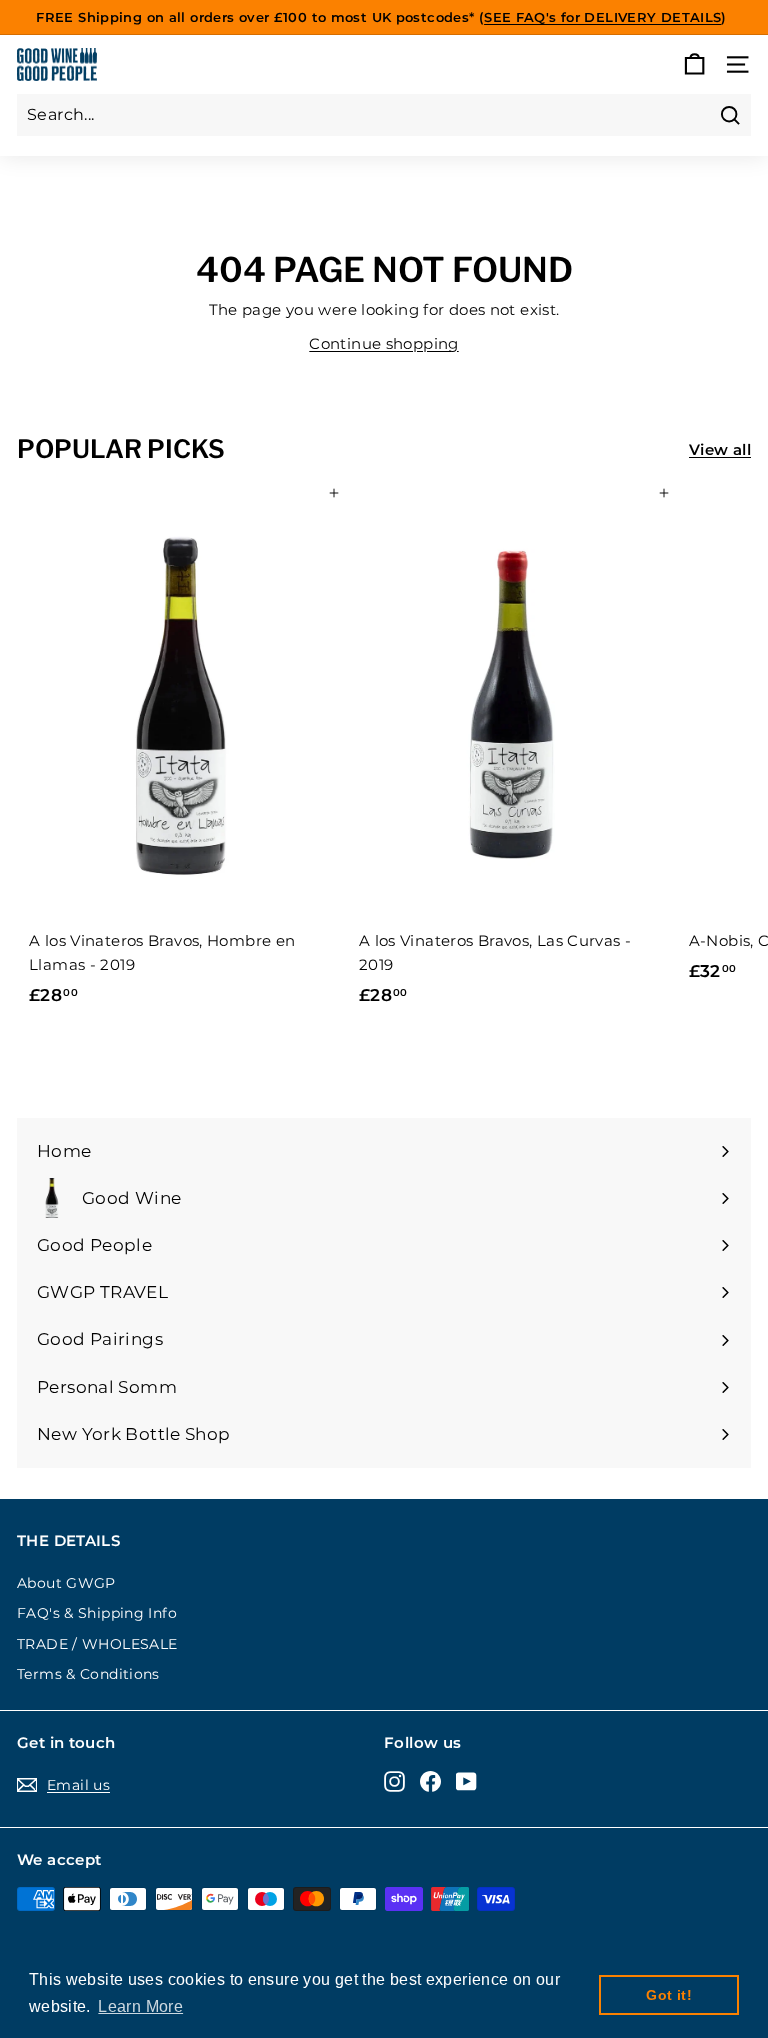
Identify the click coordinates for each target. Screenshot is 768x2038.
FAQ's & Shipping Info (97, 1613)
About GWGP (66, 1583)
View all (720, 449)
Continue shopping (383, 343)
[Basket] (694, 64)
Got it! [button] (669, 1995)
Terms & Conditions (88, 1674)
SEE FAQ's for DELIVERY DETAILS (602, 17)
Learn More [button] (140, 2006)
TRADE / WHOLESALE (97, 1644)
